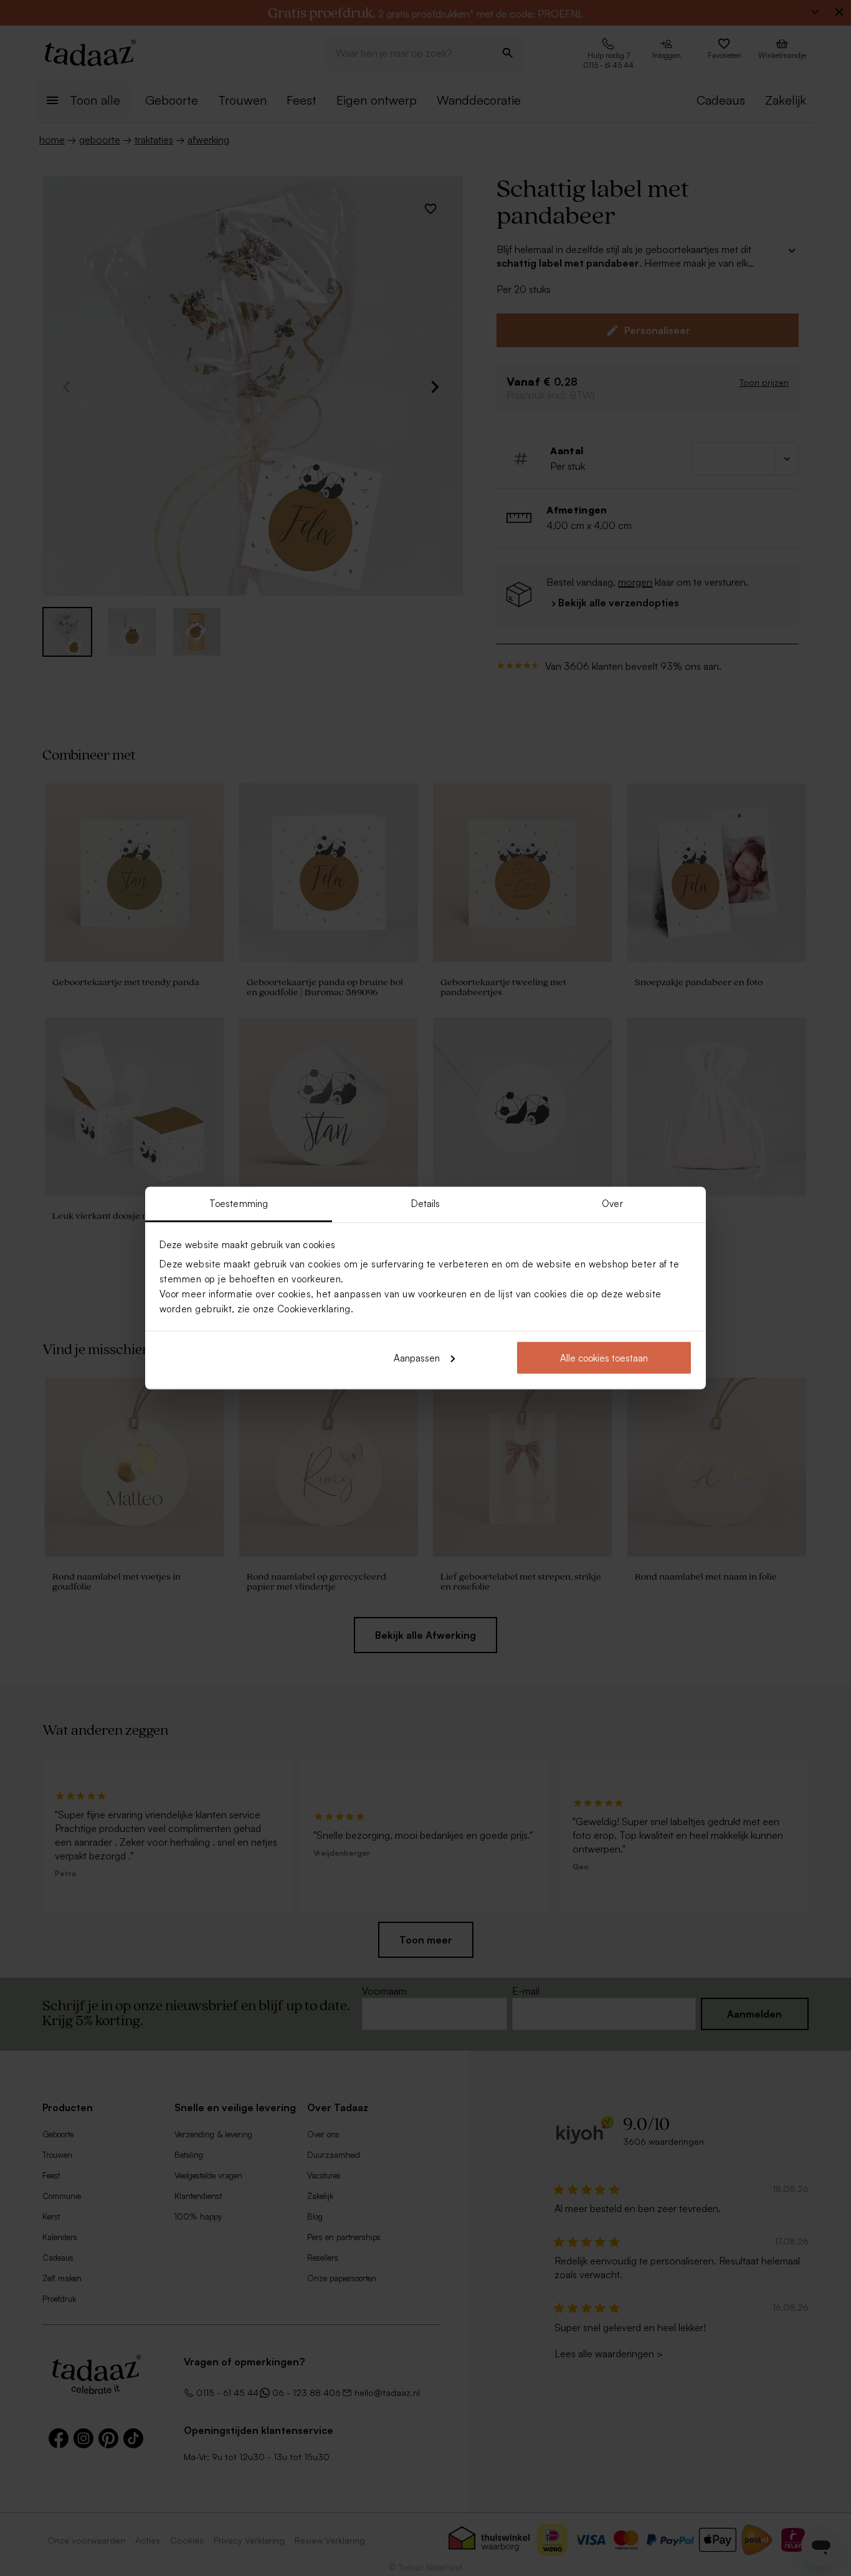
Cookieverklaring (314, 1309)
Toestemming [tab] (239, 1204)
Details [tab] (426, 1204)
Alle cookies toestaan (604, 1357)
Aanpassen (417, 1357)
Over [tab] (612, 1204)
